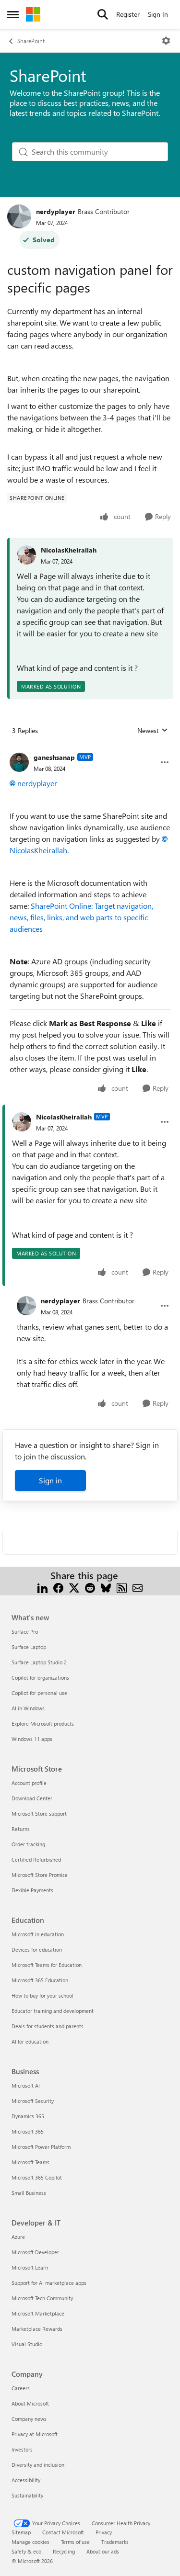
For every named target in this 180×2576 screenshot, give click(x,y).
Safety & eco (26, 2551)
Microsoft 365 (28, 2131)
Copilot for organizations (40, 1678)
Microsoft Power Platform (41, 2147)
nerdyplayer (56, 211)
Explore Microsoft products (43, 1723)
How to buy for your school (42, 1995)
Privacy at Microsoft (35, 2434)
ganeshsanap (54, 757)
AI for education (30, 2041)
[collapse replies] (90, 750)
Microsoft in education (38, 1934)
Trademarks (115, 2542)
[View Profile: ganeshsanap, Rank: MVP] (19, 762)
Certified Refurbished (36, 1859)
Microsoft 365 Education (40, 1980)
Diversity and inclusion (38, 2465)
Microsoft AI (26, 2085)
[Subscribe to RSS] (122, 1587)
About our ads (103, 2551)
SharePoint (31, 41)
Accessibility (26, 2480)
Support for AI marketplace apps (49, 2283)
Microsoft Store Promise (40, 1875)
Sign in (50, 1480)
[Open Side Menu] (13, 14)
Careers (21, 2388)
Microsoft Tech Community (42, 2298)
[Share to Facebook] (58, 1587)
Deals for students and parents (48, 2026)
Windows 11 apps (32, 1739)
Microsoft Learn (30, 2267)
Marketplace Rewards (37, 2329)
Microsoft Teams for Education (47, 1965)
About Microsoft (30, 2403)
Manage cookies (30, 2542)
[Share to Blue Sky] (106, 1587)
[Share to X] (74, 1587)
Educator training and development (53, 2011)
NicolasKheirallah (69, 550)
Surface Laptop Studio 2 (39, 1662)
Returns (21, 1829)
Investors (22, 2449)
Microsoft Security (33, 2101)
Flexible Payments (32, 1890)
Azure (18, 2237)
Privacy (104, 2532)
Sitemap (21, 2532)
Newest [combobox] (153, 731)
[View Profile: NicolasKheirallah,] (26, 555)
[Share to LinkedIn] (42, 1587)
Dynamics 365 (28, 2116)
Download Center (32, 1798)
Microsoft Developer (35, 2252)
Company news (29, 2419)
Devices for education (37, 1949)
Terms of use (75, 2542)
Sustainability (27, 2495)
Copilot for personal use (39, 1693)
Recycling (64, 2551)
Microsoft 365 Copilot (37, 2177)
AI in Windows (28, 1708)
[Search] (103, 14)
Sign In (158, 14)
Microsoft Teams (30, 2162)
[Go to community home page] (33, 14)
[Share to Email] (138, 1587)
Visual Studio (27, 2344)
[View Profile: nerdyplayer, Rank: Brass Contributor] (19, 216)
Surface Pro (25, 1632)
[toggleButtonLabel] (166, 41)
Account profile (29, 1783)
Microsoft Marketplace (38, 2313)
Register (128, 14)
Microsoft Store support (39, 1813)
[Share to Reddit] (90, 1587)
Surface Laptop (29, 1647)
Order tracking (28, 1844)
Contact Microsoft (63, 2532)
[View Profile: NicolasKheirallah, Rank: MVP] (22, 1122)
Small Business (29, 2193)
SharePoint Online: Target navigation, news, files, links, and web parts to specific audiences (81, 917)
